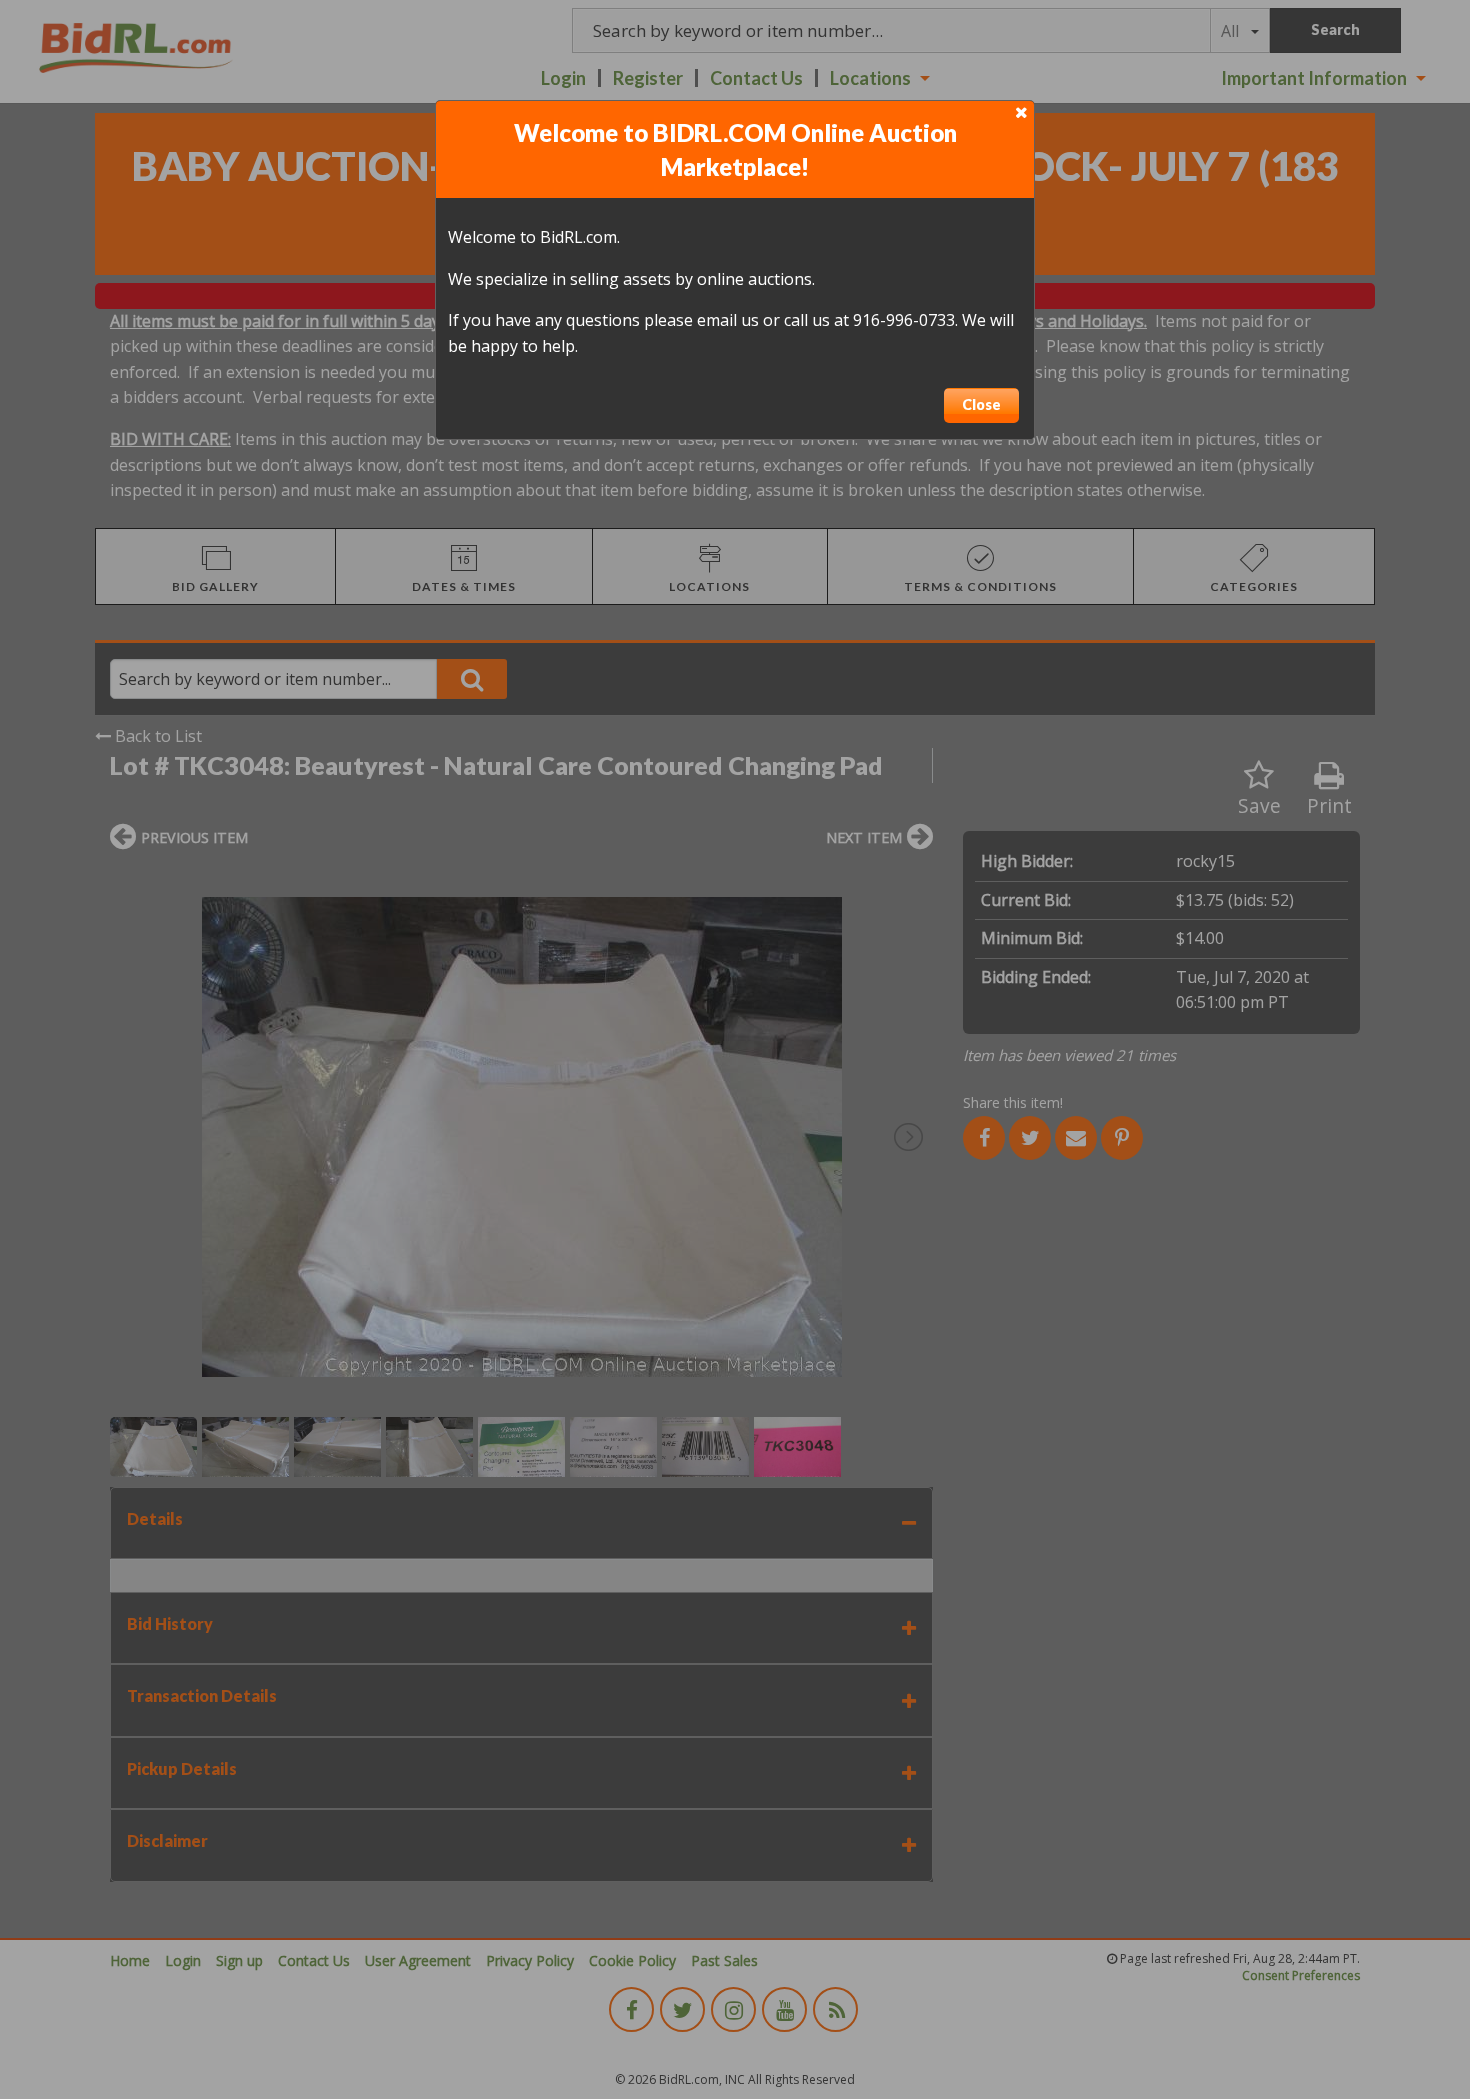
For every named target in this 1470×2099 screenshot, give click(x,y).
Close (981, 404)
